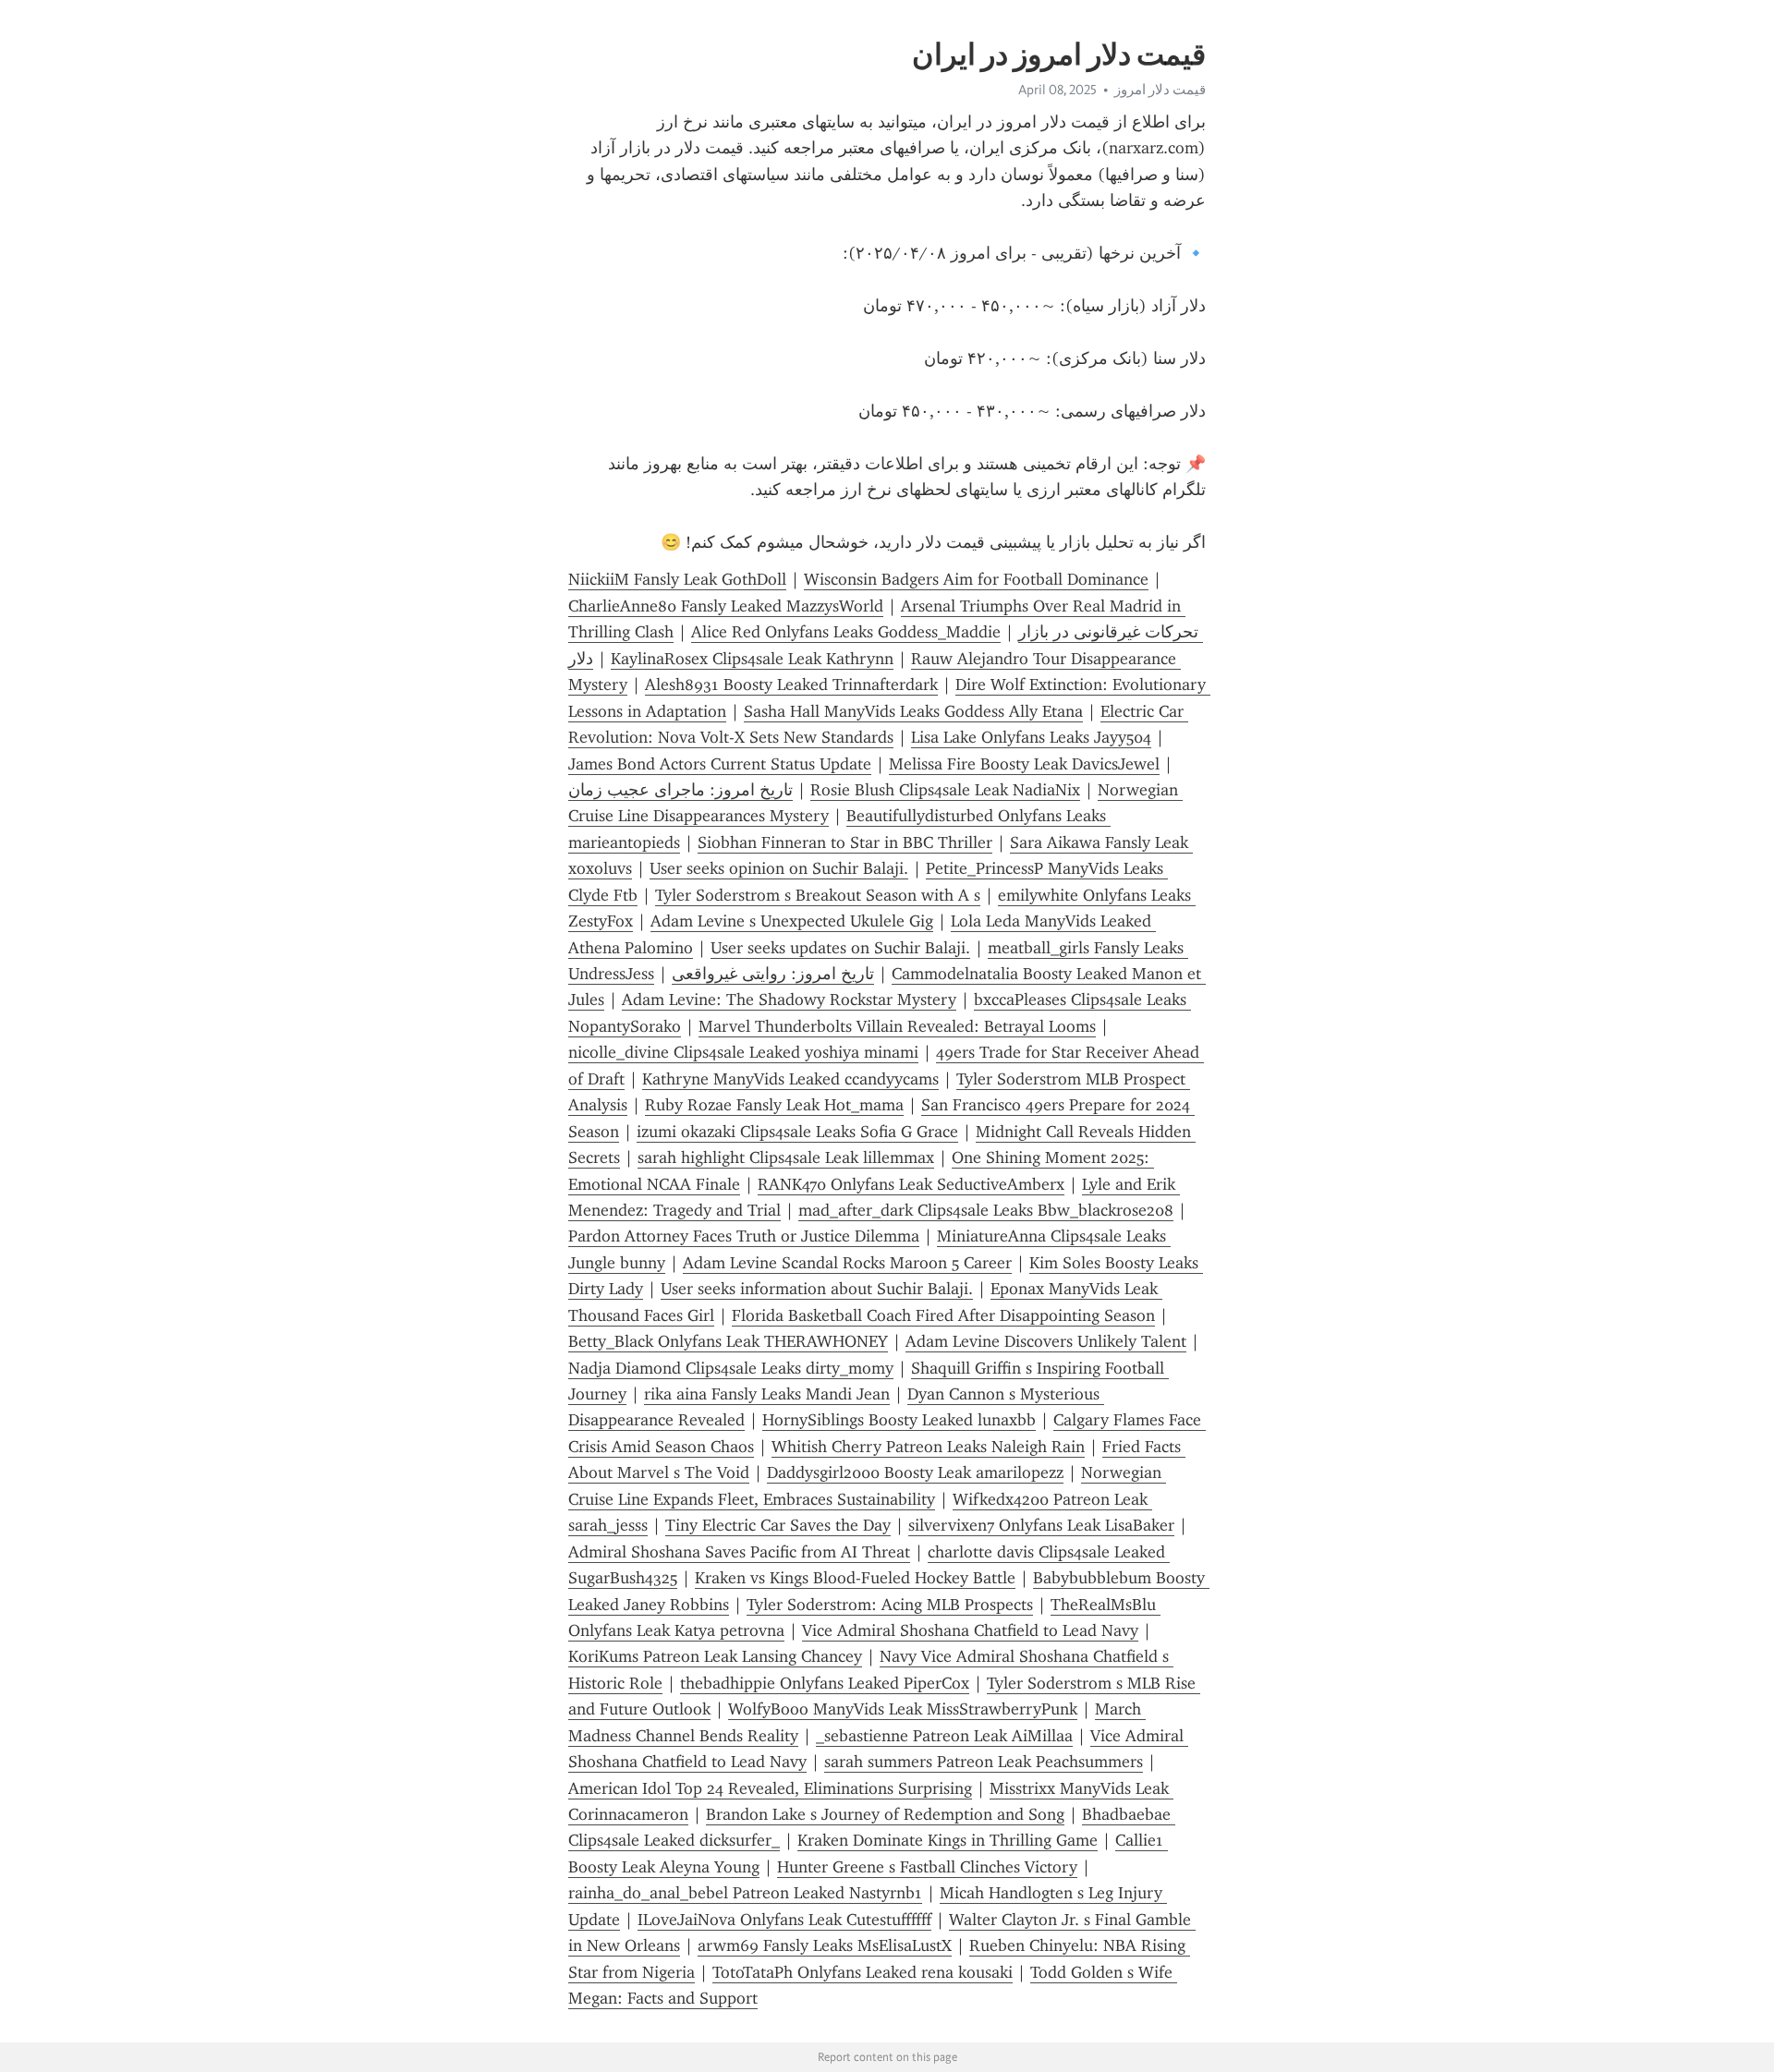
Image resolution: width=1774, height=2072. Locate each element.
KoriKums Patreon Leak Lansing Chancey (715, 1656)
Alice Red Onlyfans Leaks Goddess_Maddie (846, 632)
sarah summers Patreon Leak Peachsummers (984, 1762)
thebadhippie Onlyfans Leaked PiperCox (825, 1683)
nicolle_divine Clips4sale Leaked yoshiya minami (743, 1052)
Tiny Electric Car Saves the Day (778, 1525)
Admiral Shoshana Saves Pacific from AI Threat (739, 1552)
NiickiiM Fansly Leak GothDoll (677, 579)
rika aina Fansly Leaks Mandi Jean (767, 1394)
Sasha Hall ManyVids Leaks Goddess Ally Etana (913, 711)
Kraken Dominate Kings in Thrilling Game (948, 1840)
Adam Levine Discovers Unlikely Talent (1046, 1341)
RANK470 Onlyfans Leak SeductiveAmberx (911, 1184)
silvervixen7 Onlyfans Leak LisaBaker (1041, 1525)
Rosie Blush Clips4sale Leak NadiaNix (945, 790)
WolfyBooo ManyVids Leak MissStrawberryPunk (903, 1709)
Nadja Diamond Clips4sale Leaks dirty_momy (731, 1368)
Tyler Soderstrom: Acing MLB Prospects (890, 1605)
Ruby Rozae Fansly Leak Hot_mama (774, 1105)
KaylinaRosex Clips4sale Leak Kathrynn (752, 659)
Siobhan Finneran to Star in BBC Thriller (845, 842)
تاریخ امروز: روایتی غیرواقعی (773, 974)
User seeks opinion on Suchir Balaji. (779, 868)
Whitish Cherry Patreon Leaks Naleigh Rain (928, 1447)
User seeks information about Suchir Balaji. (817, 1289)
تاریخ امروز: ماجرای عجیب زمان (680, 790)
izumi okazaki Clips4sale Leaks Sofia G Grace (797, 1132)
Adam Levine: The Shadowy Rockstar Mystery (789, 1000)
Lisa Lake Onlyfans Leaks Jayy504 (1031, 737)
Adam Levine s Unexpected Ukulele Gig (792, 921)
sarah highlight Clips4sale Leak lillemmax (786, 1157)
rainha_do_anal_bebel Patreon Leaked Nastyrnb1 (745, 1893)
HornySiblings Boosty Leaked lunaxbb (899, 1420)
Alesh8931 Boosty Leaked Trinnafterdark (791, 685)
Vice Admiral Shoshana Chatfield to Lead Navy (970, 1630)
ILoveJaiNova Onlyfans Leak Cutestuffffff (784, 1920)
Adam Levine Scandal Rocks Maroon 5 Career (847, 1263)
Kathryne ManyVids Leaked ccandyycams (790, 1079)
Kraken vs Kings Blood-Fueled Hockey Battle (855, 1578)
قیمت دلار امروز (1160, 90)
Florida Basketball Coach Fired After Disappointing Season (943, 1315)
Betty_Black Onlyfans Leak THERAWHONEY (728, 1341)
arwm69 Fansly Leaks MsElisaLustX (825, 1945)
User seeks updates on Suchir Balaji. (840, 948)
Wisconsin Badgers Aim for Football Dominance (976, 579)
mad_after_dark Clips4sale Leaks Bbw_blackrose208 (986, 1210)
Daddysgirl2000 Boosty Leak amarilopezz (915, 1472)
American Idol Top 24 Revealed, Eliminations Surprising (770, 1788)
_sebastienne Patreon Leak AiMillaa (944, 1736)
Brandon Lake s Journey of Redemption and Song (885, 1814)
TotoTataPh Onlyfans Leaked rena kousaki (863, 1972)
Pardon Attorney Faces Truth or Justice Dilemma (744, 1236)
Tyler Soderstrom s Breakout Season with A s (818, 895)
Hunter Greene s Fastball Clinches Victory (927, 1867)
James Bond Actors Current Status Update (720, 764)
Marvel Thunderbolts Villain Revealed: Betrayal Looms (897, 1026)
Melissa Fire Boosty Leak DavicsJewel (1024, 764)
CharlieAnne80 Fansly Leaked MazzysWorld (726, 606)
